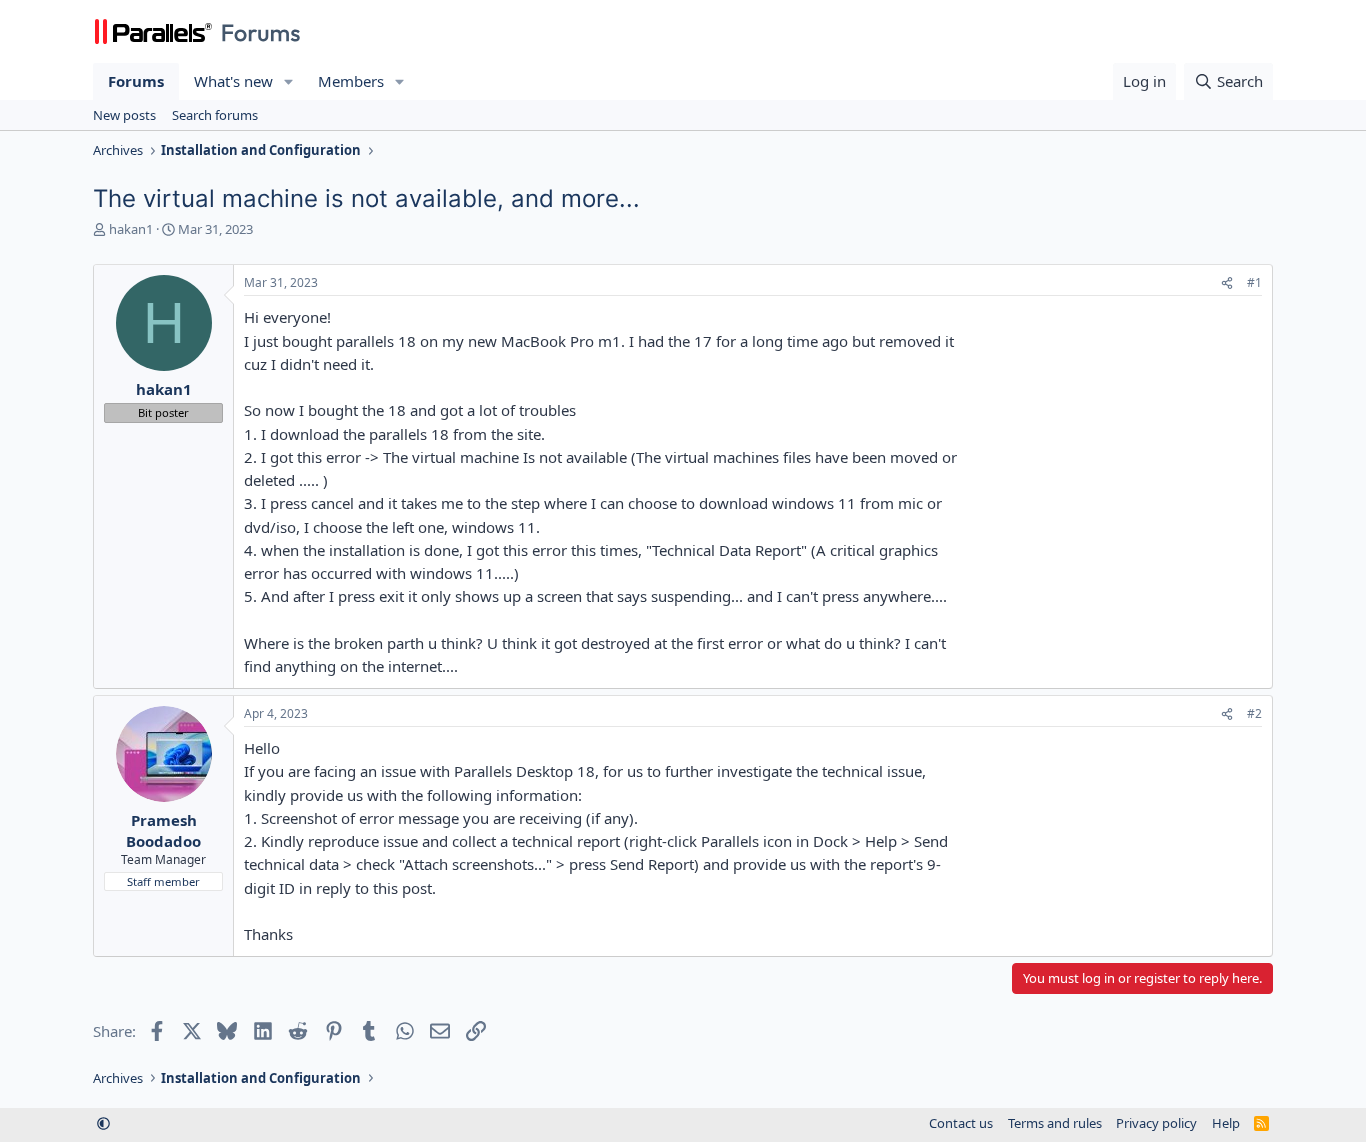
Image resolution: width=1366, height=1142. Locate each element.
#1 (1254, 282)
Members (351, 81)
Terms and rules (1055, 1123)
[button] (289, 81)
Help (1226, 1123)
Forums (136, 81)
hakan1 (131, 229)
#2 (1254, 713)
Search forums (215, 115)
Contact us (961, 1123)
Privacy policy (1156, 1123)
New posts (124, 115)
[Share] (1227, 283)
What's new (233, 81)
